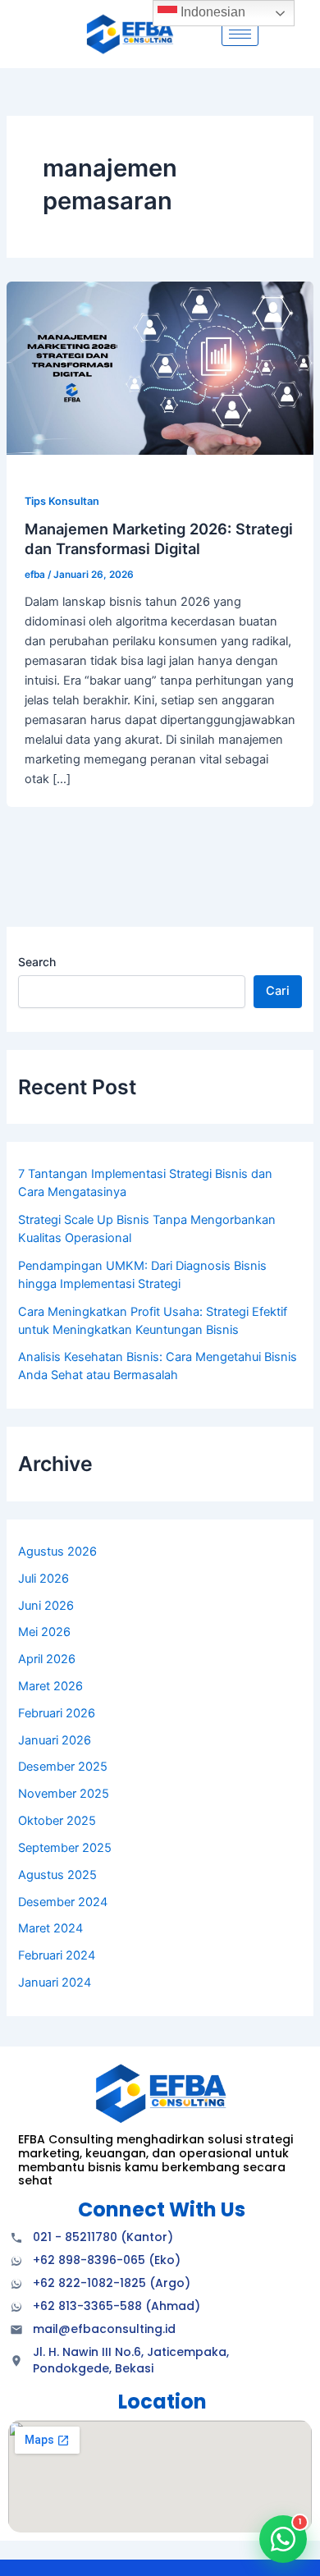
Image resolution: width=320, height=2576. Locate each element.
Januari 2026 (55, 1740)
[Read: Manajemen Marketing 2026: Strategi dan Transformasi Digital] (160, 368)
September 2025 (65, 1848)
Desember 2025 (63, 1767)
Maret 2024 (50, 1928)
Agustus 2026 (57, 1552)
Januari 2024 (55, 1982)
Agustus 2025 (57, 1875)
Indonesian (211, 12)
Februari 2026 (57, 1713)
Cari (278, 991)
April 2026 (47, 1659)
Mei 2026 (44, 1632)
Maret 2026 (50, 1686)
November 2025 (64, 1794)
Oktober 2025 (57, 1821)
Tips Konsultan (62, 501)
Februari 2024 (57, 1955)
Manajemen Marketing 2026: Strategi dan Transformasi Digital (159, 539)
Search (37, 962)
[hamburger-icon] (240, 34)
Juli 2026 (43, 1579)
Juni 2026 (46, 1606)
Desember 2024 (63, 1902)
